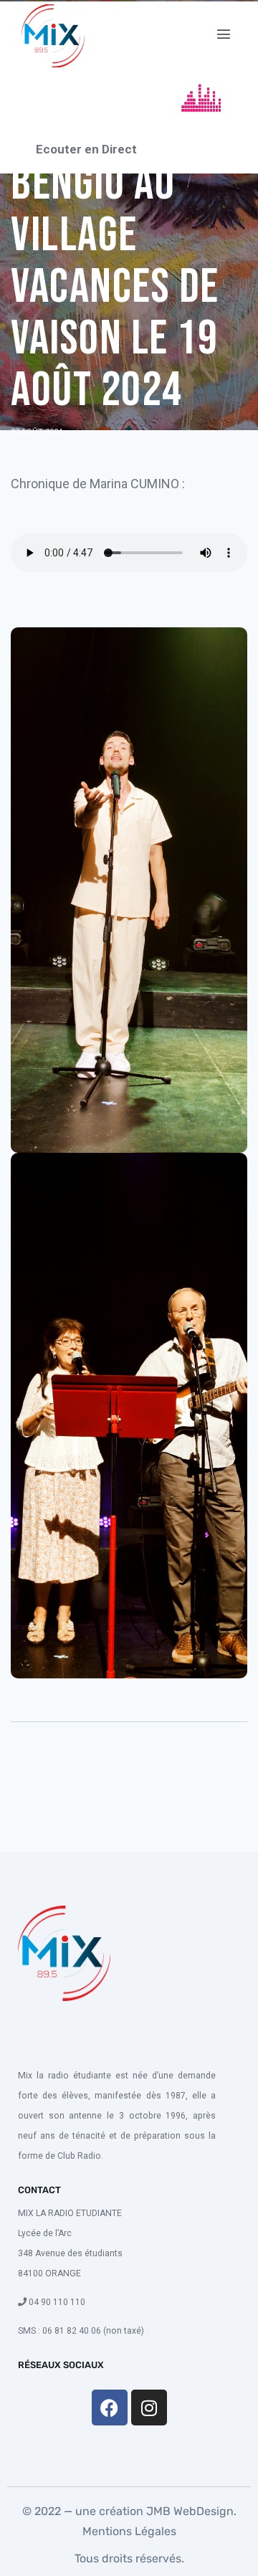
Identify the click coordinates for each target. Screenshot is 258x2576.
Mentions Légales (129, 2531)
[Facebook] (110, 2408)
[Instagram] (149, 2408)
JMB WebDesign (188, 2511)
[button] (223, 34)
